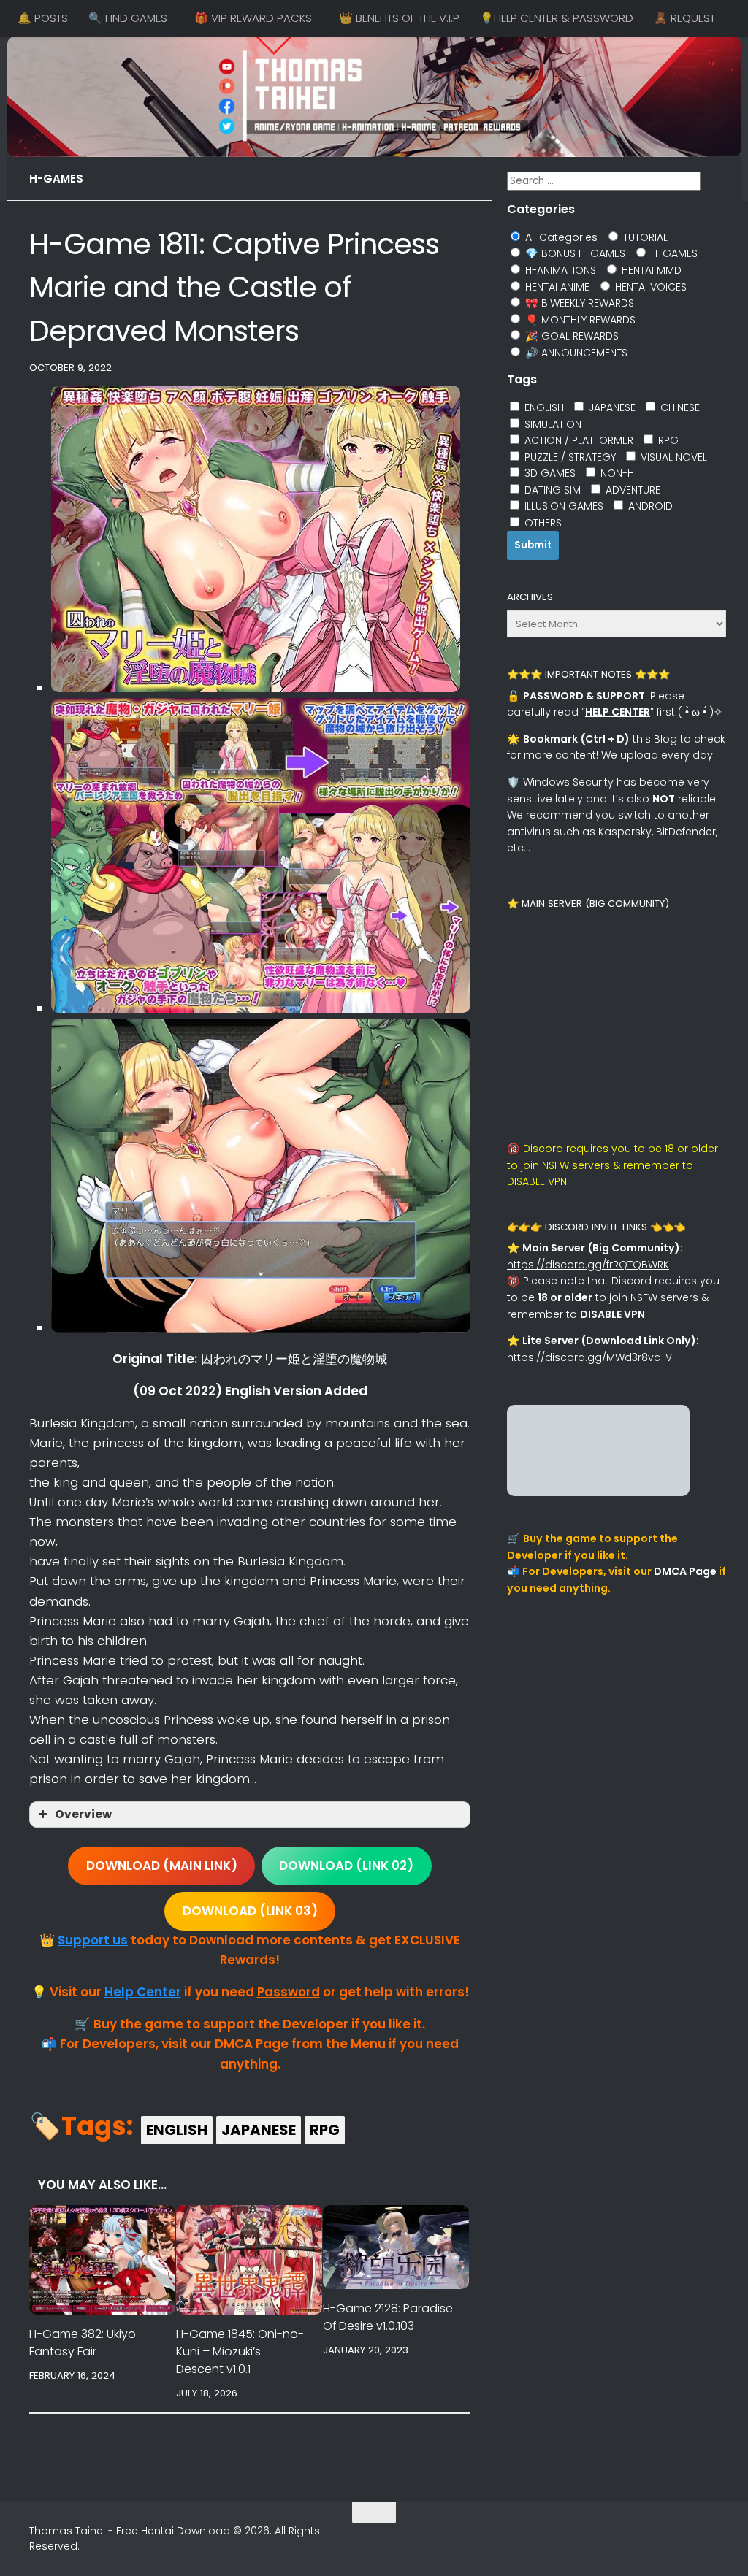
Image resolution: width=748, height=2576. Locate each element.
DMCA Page (685, 1571)
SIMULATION (552, 424)
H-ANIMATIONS (559, 270)
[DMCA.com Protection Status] (598, 1492)
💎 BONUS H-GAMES (574, 253)
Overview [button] (83, 1814)
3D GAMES (549, 473)
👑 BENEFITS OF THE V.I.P (399, 18)
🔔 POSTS (43, 18)
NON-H (616, 473)
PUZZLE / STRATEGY (569, 457)
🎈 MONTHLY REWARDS (579, 320)
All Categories (560, 237)
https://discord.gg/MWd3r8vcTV (589, 1357)
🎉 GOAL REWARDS (570, 336)
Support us (93, 1940)
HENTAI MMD (650, 270)
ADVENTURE (631, 490)
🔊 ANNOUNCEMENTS (575, 353)
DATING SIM (551, 490)
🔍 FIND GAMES (128, 18)
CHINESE (679, 407)
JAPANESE (259, 2130)
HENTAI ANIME (556, 287)
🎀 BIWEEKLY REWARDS (578, 303)
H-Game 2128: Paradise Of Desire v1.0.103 (388, 2317)
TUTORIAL (644, 237)
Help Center (143, 1992)
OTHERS (542, 523)
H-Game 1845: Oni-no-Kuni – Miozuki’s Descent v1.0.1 (240, 2351)
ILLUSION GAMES (562, 506)
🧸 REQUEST (684, 18)
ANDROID (649, 506)
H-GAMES (56, 179)
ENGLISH (177, 2130)
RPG (325, 2130)
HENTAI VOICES (649, 287)
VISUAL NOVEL (672, 457)
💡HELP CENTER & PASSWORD (557, 18)
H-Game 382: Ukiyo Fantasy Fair (83, 2343)
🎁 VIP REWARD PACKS (253, 18)
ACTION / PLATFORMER (577, 440)
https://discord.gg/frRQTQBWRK (588, 1265)
